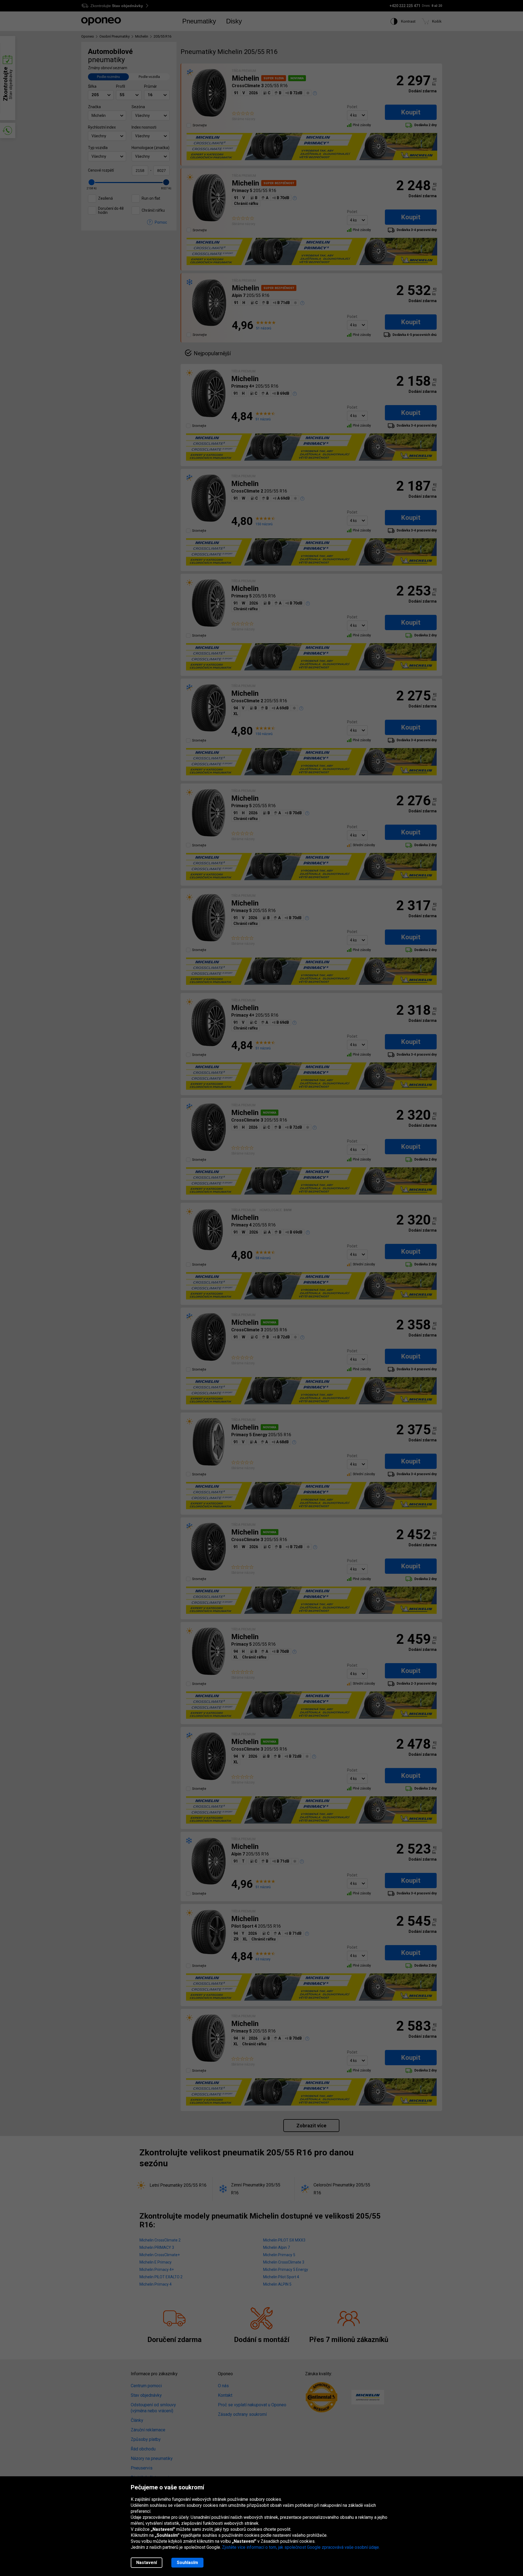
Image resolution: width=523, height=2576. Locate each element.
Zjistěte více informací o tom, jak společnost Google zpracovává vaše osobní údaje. (301, 2547)
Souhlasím (187, 2563)
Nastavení (147, 2563)
